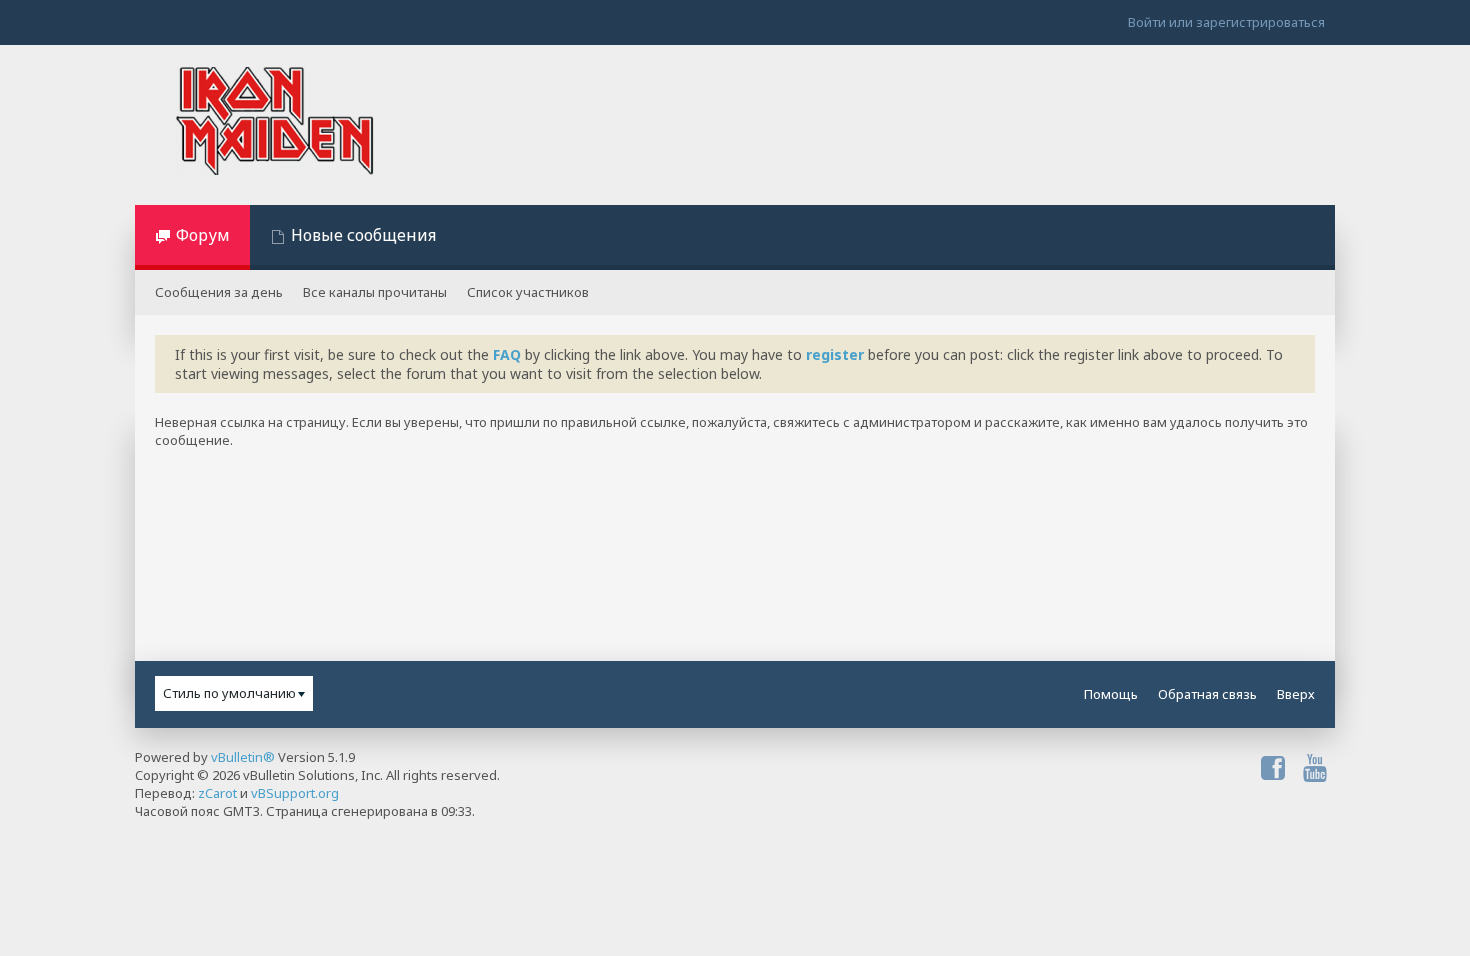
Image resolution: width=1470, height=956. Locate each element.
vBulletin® (243, 757)
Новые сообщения (363, 235)
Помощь (1111, 694)
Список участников (528, 292)
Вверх (1296, 694)
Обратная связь (1207, 694)
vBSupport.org (295, 793)
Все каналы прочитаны (375, 292)
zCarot (217, 793)
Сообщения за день (219, 292)
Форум (203, 235)
